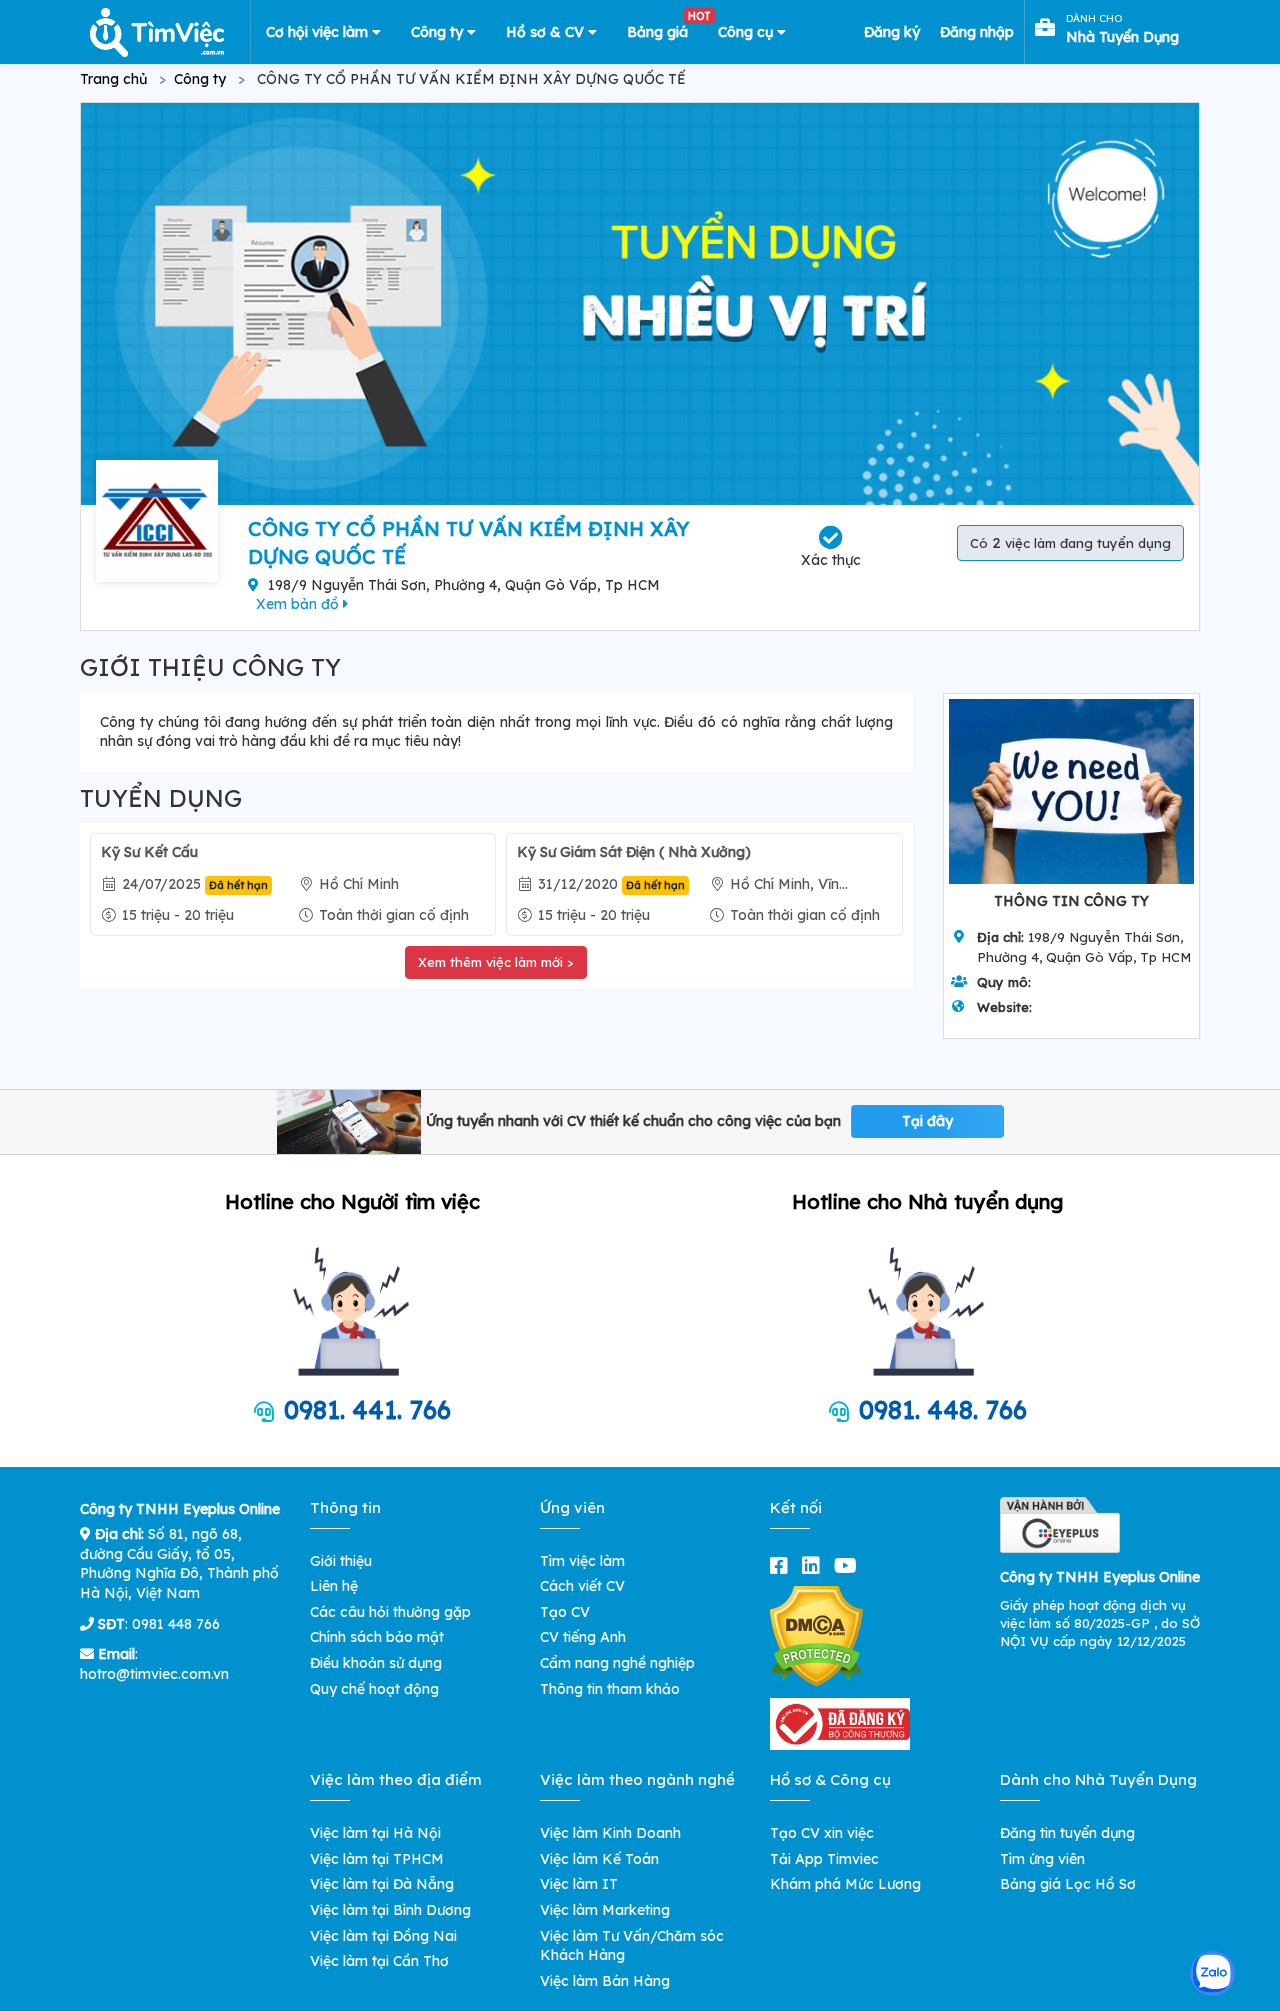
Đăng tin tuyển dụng (1067, 1833)
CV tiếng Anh (583, 1637)
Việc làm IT (579, 1884)
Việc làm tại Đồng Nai (383, 1936)
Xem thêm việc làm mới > (496, 962)
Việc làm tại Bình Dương (390, 1910)
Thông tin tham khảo (610, 1689)
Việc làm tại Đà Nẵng (382, 1884)
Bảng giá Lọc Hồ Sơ (1068, 1884)
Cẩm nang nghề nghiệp (617, 1663)
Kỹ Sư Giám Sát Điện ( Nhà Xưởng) (634, 852)
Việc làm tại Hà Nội (375, 1833)
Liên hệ (334, 1586)
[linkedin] (815, 1565)
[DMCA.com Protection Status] (816, 1635)
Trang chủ (113, 79)
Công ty (439, 32)
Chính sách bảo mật (377, 1637)
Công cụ (747, 32)
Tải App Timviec (824, 1859)
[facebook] (783, 1565)
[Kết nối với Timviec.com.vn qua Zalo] (1212, 1973)
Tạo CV (565, 1612)
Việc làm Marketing (605, 1910)
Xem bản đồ (299, 604)
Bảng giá (665, 28)
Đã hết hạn (238, 885)
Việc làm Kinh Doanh (610, 1833)
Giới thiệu (341, 1561)
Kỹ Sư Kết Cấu (149, 852)
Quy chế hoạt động (374, 1689)
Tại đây (927, 1121)
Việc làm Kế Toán (599, 1859)
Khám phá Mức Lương (845, 1884)
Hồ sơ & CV (547, 32)
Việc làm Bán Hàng (605, 1981)
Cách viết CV (582, 1586)
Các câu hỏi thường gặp (390, 1612)
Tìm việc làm (582, 1561)
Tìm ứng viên (1042, 1859)
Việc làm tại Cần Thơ (379, 1961)
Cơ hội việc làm (319, 32)
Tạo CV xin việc (822, 1833)
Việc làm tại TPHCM (377, 1859)
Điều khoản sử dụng (376, 1663)
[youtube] (849, 1565)
